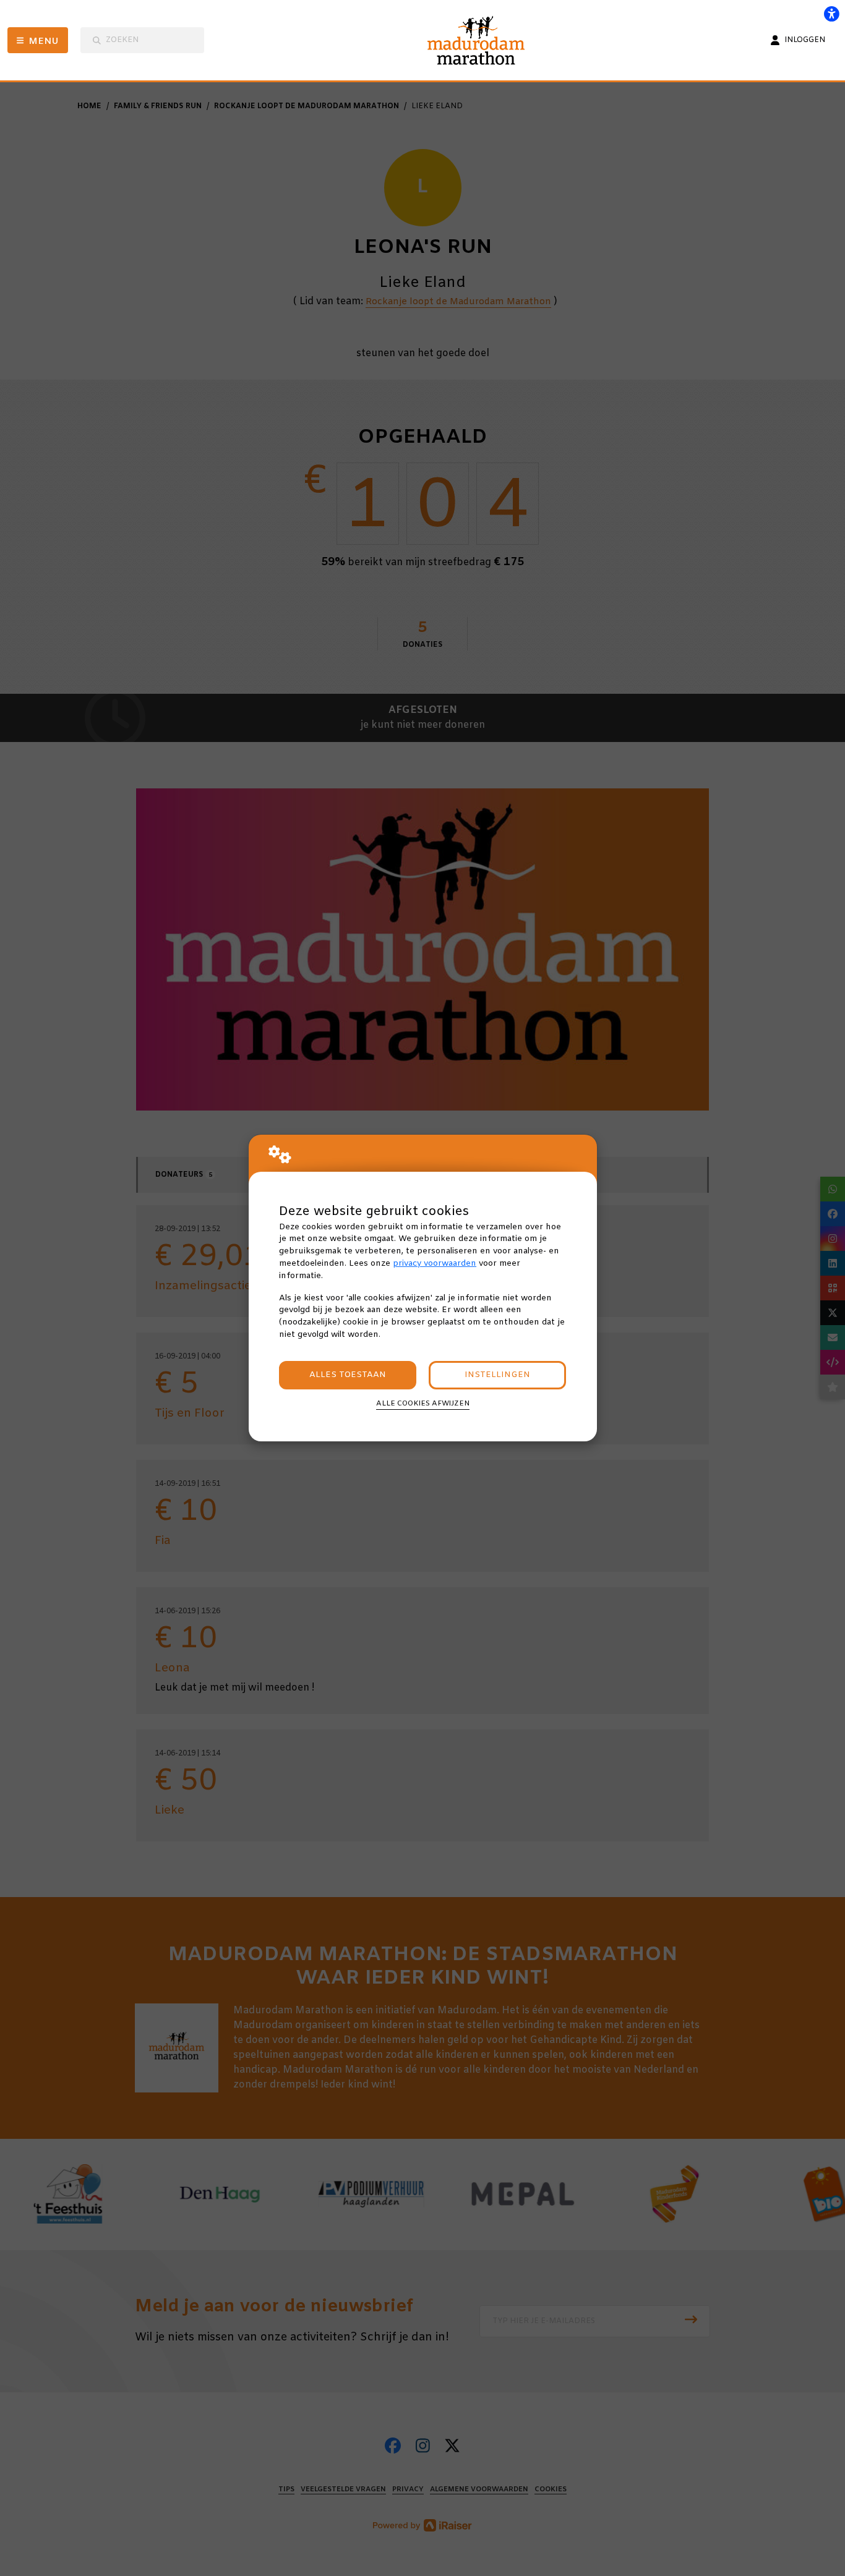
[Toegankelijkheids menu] (831, 14)
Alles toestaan (348, 1375)
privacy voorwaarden (435, 1264)
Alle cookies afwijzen (423, 1404)
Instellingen (497, 1375)
